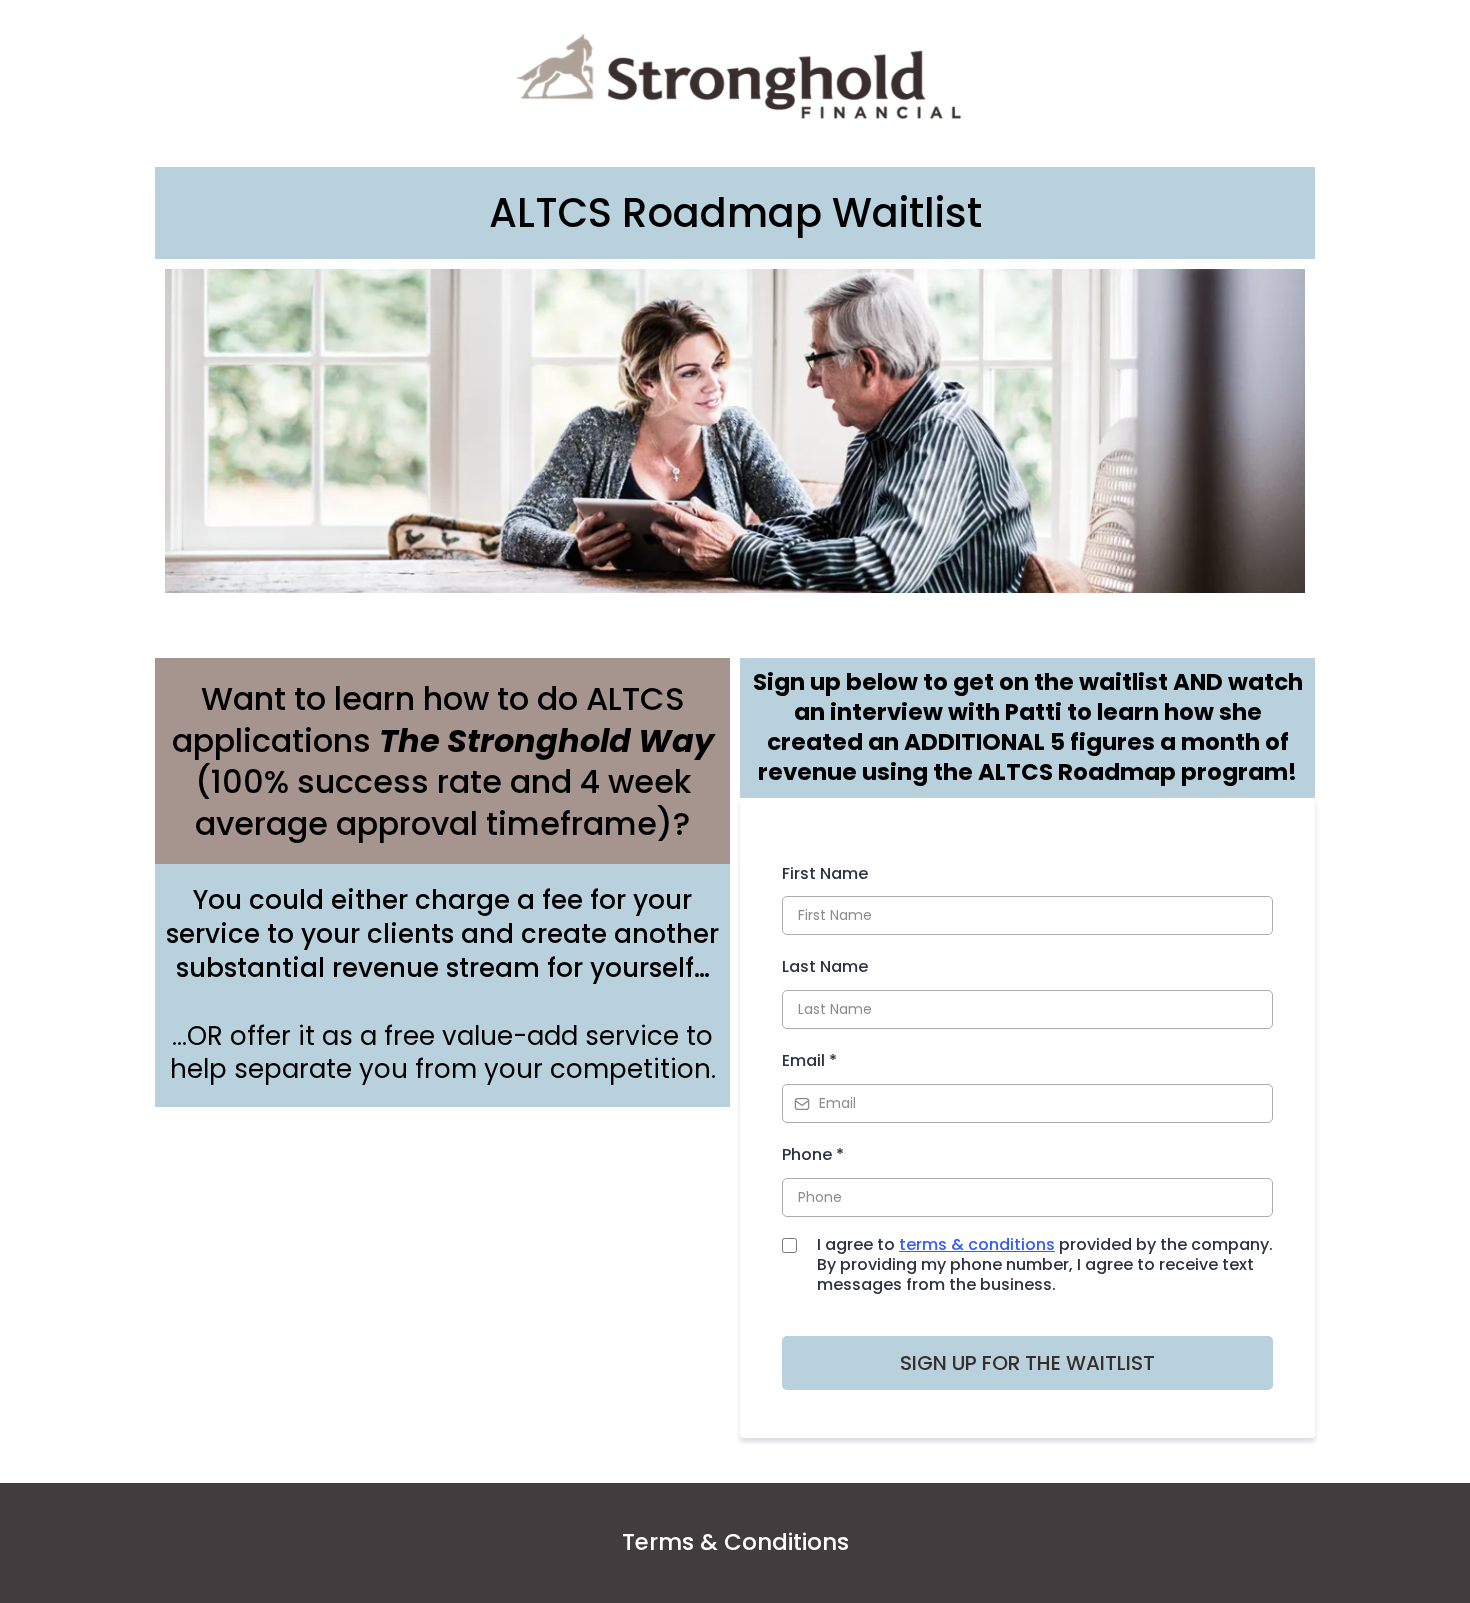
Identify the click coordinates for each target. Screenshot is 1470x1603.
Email (809, 1060)
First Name (825, 873)
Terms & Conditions (735, 1542)
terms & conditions (977, 1244)
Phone (813, 1154)
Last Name (825, 966)
